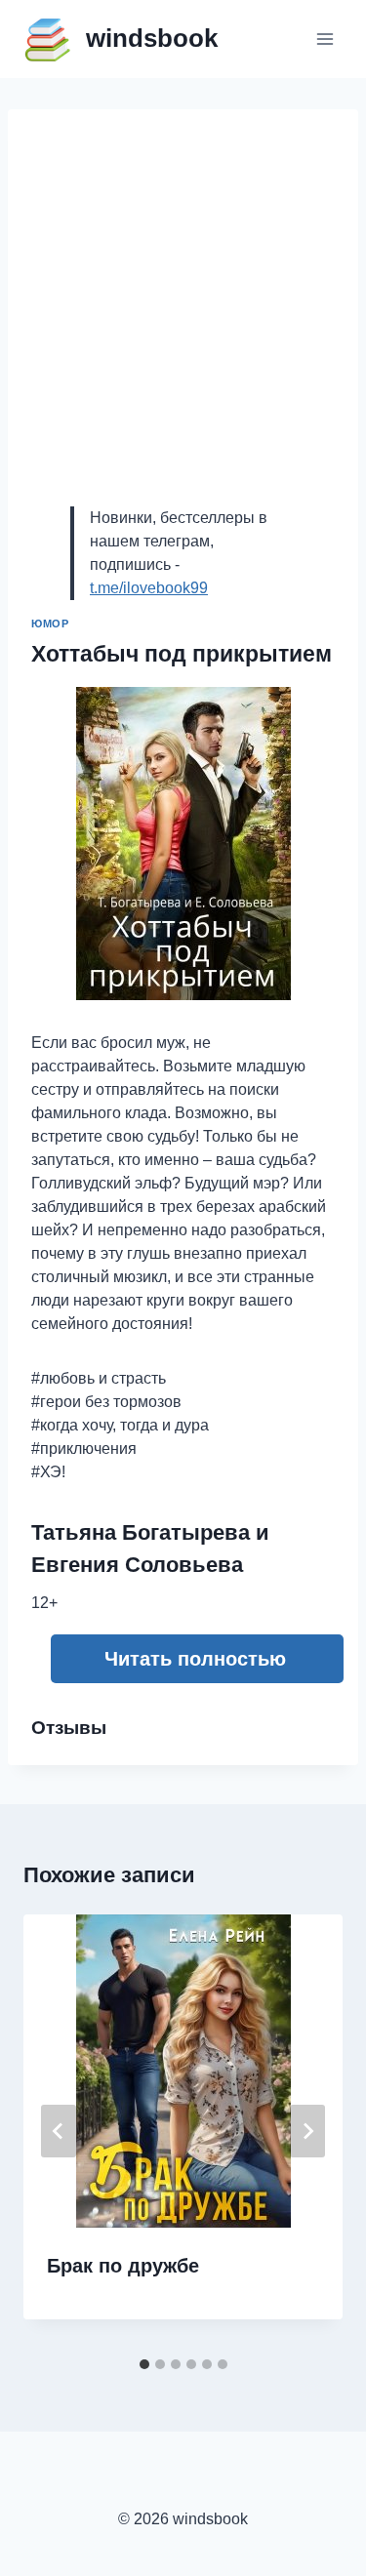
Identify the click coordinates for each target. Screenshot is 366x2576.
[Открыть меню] (325, 39)
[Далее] (307, 2131)
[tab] (144, 2364)
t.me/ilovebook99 (149, 588)
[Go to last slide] (59, 2131)
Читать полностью (195, 1659)
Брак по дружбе (123, 2266)
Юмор (50, 624)
